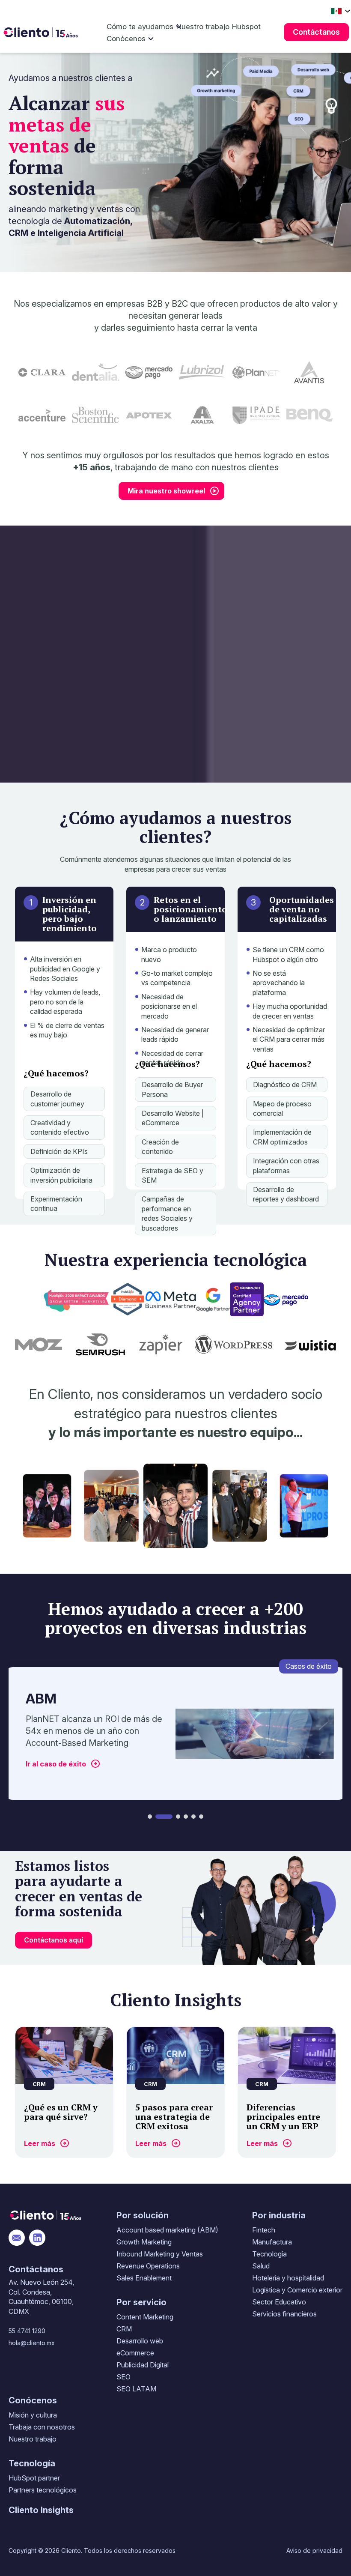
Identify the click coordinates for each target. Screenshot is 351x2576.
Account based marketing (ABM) (167, 2230)
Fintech (264, 2230)
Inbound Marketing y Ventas (160, 2254)
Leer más (40, 2143)
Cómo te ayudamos (140, 27)
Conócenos (126, 39)
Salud (261, 2266)
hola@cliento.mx (32, 2343)
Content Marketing (145, 2317)
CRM (124, 2329)
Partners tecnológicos (43, 2490)
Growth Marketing (144, 2242)
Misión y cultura (33, 2415)
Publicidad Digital (143, 2365)
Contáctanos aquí (54, 1940)
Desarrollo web (140, 2341)
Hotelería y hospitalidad (288, 2278)
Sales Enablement (144, 2278)
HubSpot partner (34, 2478)
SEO (123, 2377)
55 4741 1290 (27, 2331)
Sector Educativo (279, 2302)
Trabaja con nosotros (42, 2427)
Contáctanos (316, 32)
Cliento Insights (41, 2510)
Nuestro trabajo (203, 27)
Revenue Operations (148, 2266)
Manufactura (272, 2242)
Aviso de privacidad (314, 2551)
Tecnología (269, 2254)
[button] (150, 1817)
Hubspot (246, 27)
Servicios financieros (284, 2314)
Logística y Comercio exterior (297, 2290)
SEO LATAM (136, 2389)
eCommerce (135, 2353)
